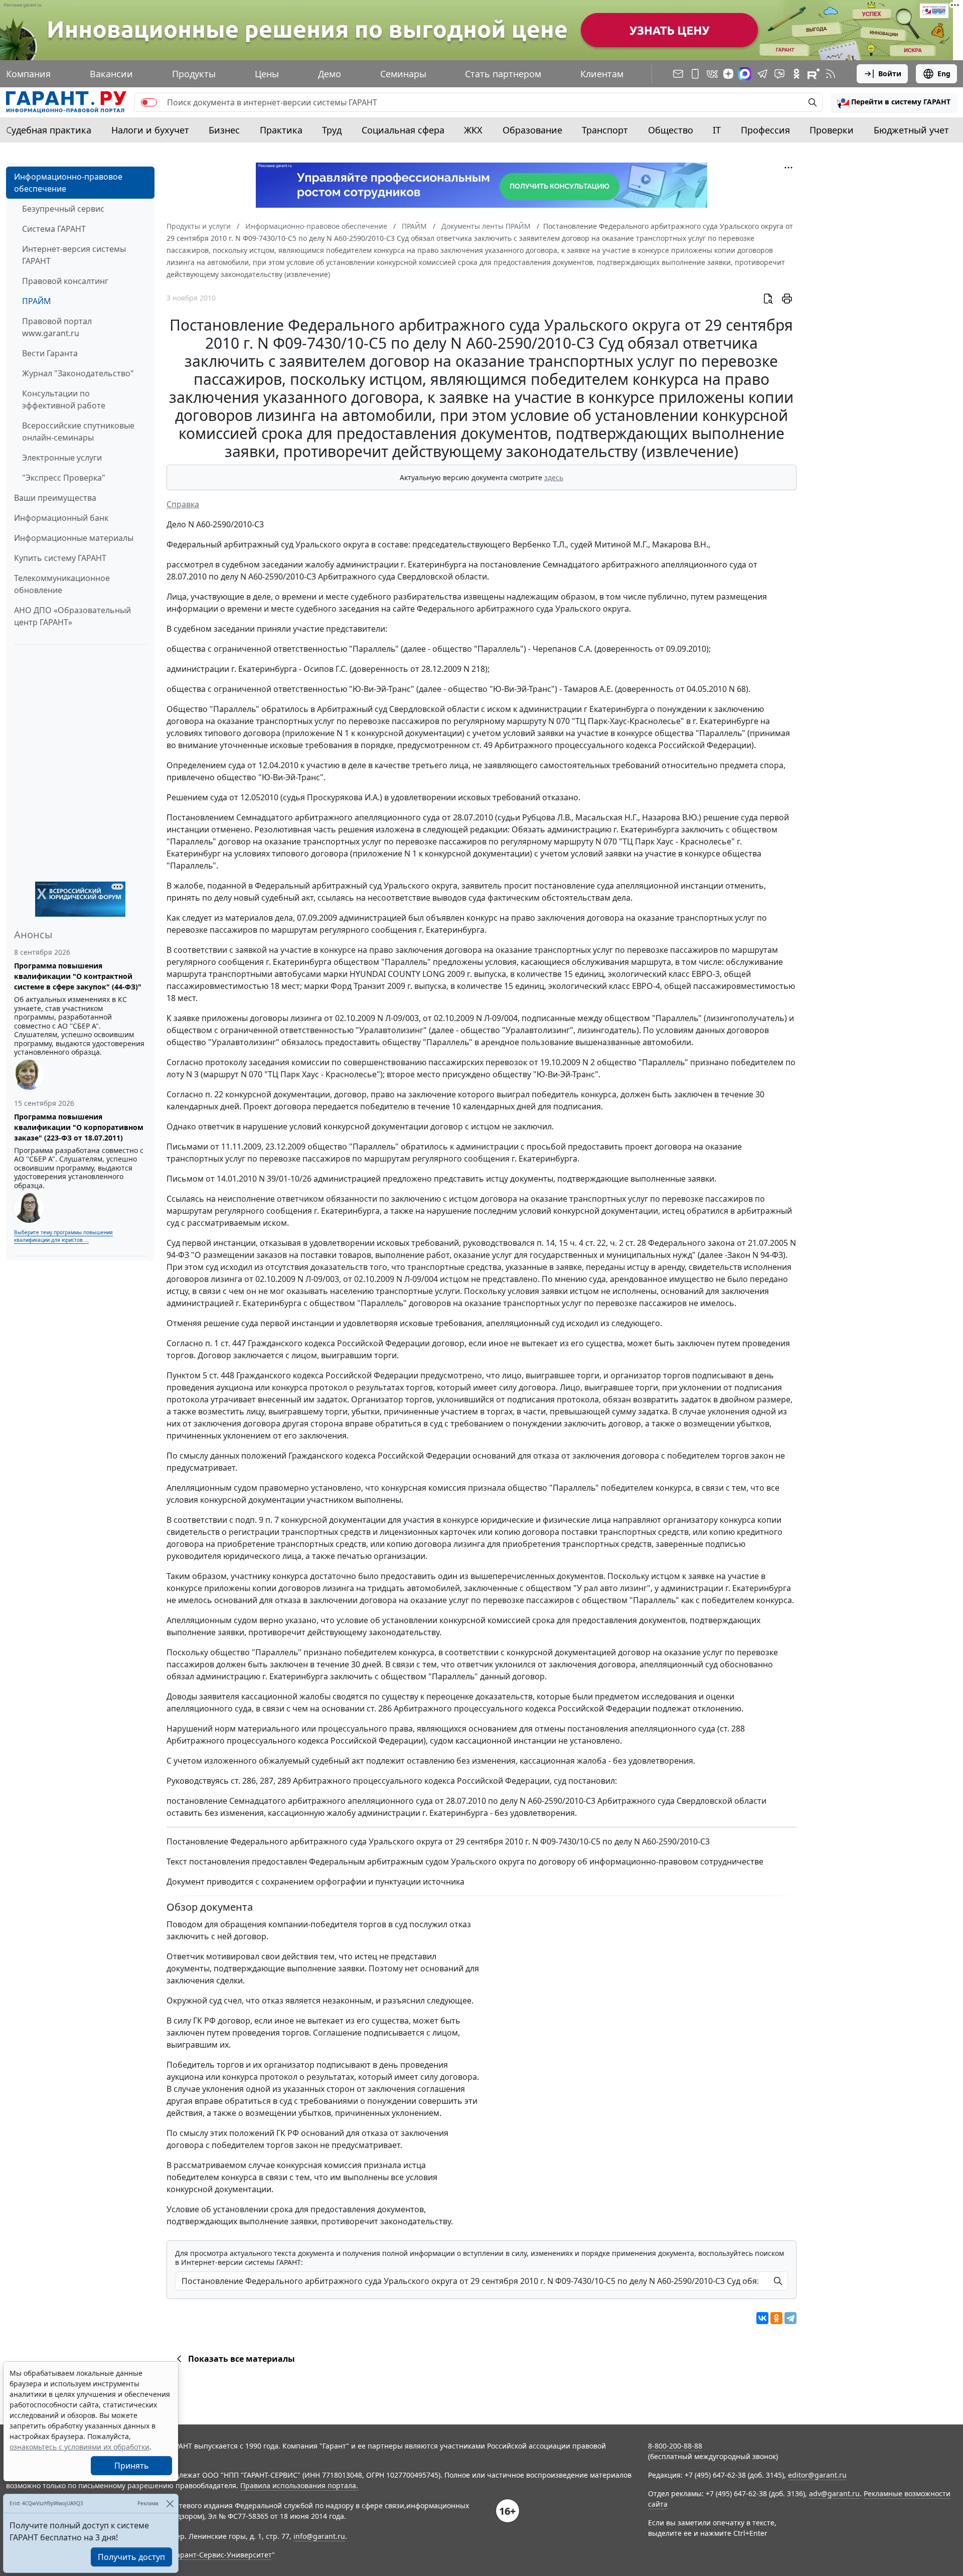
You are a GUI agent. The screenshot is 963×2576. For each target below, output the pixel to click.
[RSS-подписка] (831, 74)
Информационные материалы (74, 538)
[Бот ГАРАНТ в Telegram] (779, 74)
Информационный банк (61, 518)
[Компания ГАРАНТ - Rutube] (814, 74)
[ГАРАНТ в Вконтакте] (712, 74)
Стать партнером (503, 74)
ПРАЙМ (37, 301)
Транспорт (605, 130)
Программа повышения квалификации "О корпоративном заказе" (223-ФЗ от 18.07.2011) (79, 1127)
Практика (281, 130)
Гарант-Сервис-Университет (222, 2555)
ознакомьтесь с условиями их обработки (79, 2447)
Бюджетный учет (911, 130)
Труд (332, 130)
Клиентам (602, 74)
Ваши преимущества (55, 498)
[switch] (149, 102)
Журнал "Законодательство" (78, 373)
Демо (330, 74)
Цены (267, 74)
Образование (532, 130)
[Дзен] (728, 74)
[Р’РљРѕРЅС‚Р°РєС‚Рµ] (762, 2318)
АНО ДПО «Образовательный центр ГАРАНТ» (72, 616)
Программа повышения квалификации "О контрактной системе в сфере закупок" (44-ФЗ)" (78, 976)
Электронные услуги (62, 458)
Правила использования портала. (299, 2485)
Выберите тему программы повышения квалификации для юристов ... (63, 1236)
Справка (183, 504)
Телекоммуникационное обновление (62, 584)
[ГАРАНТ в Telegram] (762, 74)
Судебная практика (49, 130)
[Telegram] (790, 2318)
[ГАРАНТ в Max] (745, 74)
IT (717, 130)
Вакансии (111, 74)
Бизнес (224, 130)
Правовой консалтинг (65, 281)
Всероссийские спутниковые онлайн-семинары (78, 432)
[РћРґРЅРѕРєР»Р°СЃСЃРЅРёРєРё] (776, 2318)
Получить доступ (131, 2557)
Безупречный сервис (63, 209)
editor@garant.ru (817, 2475)
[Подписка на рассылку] (678, 74)
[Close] (170, 2503)
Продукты (194, 74)
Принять (132, 2466)
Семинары (403, 74)
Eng (944, 74)
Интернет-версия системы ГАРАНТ (74, 255)
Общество (671, 130)
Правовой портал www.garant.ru (57, 327)
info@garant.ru (319, 2536)
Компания (28, 74)
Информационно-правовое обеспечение (68, 183)
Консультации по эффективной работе (64, 399)
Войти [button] (890, 74)
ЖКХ (473, 130)
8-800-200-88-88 (675, 2446)
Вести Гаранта (50, 353)
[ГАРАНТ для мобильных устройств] (695, 74)
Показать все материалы (242, 2359)
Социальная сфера (403, 130)
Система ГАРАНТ (54, 229)
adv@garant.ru (834, 2493)
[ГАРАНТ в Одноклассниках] (796, 74)
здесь (554, 477)
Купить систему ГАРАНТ (60, 558)
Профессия (765, 130)
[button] (894, 102)
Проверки (832, 130)
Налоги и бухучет (150, 130)
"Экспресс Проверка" (64, 478)
